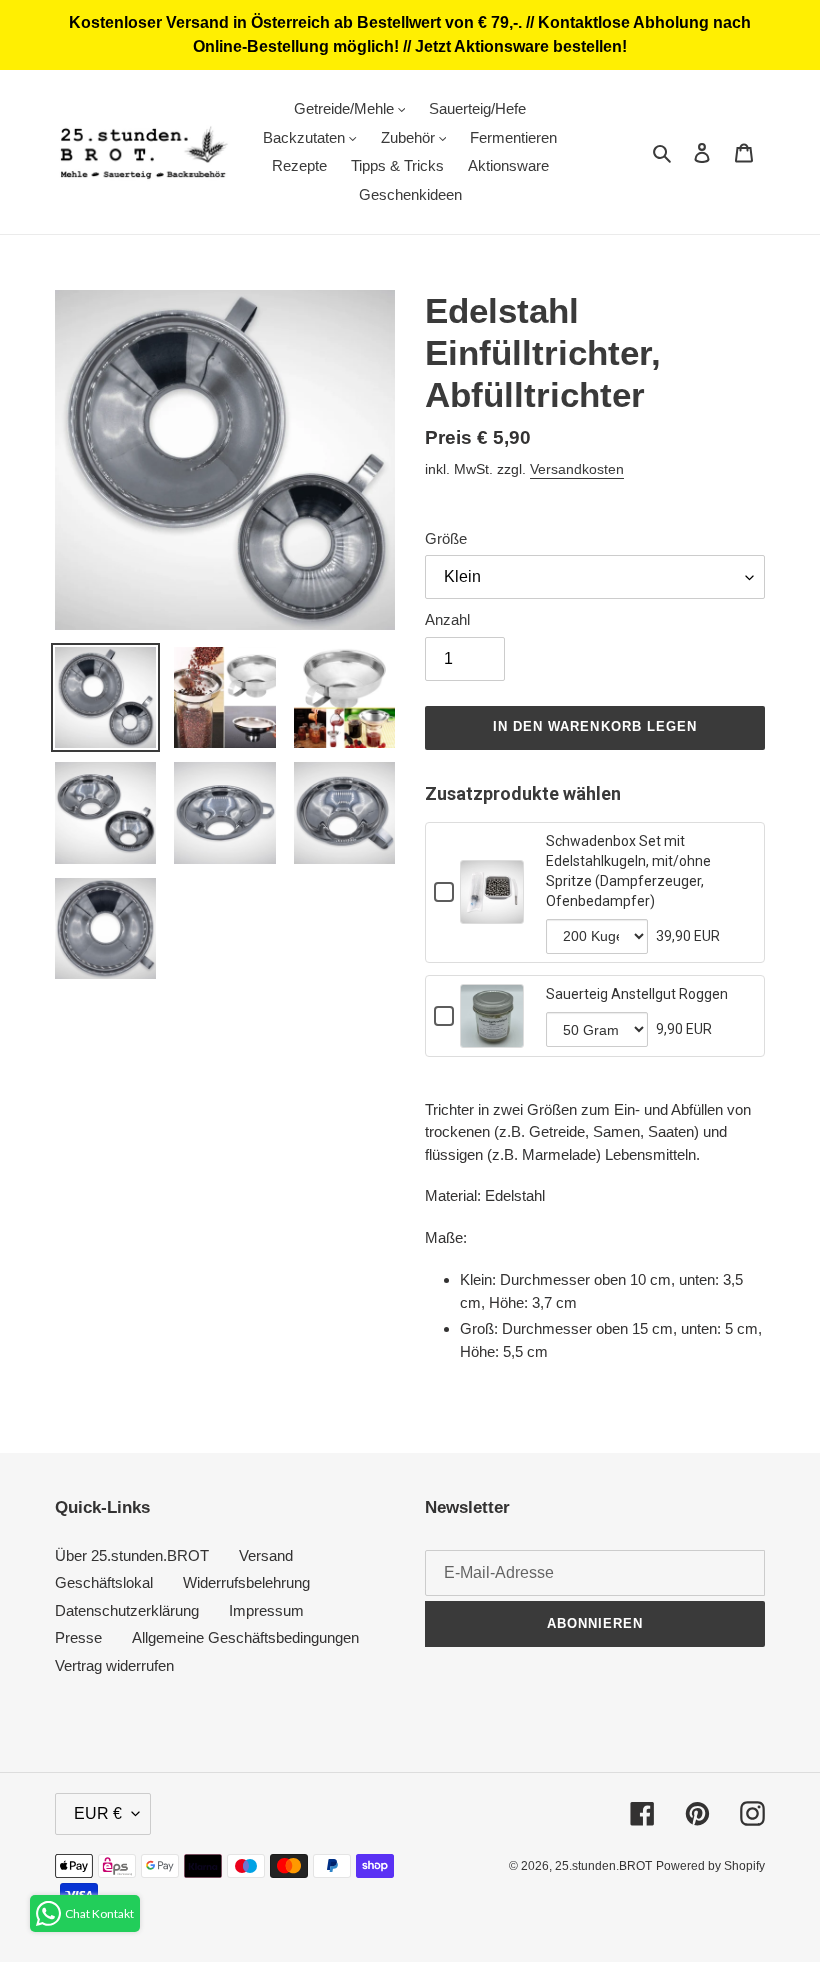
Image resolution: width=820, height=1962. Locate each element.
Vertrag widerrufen (114, 1665)
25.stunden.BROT (603, 1866)
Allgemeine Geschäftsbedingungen (245, 1637)
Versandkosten (577, 469)
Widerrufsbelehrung (246, 1582)
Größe (446, 538)
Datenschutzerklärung (127, 1610)
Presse (78, 1637)
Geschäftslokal (104, 1582)
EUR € (98, 1813)
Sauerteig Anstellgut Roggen (637, 994)
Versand (266, 1555)
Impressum (266, 1610)
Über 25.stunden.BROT (132, 1555)
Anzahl (447, 619)
